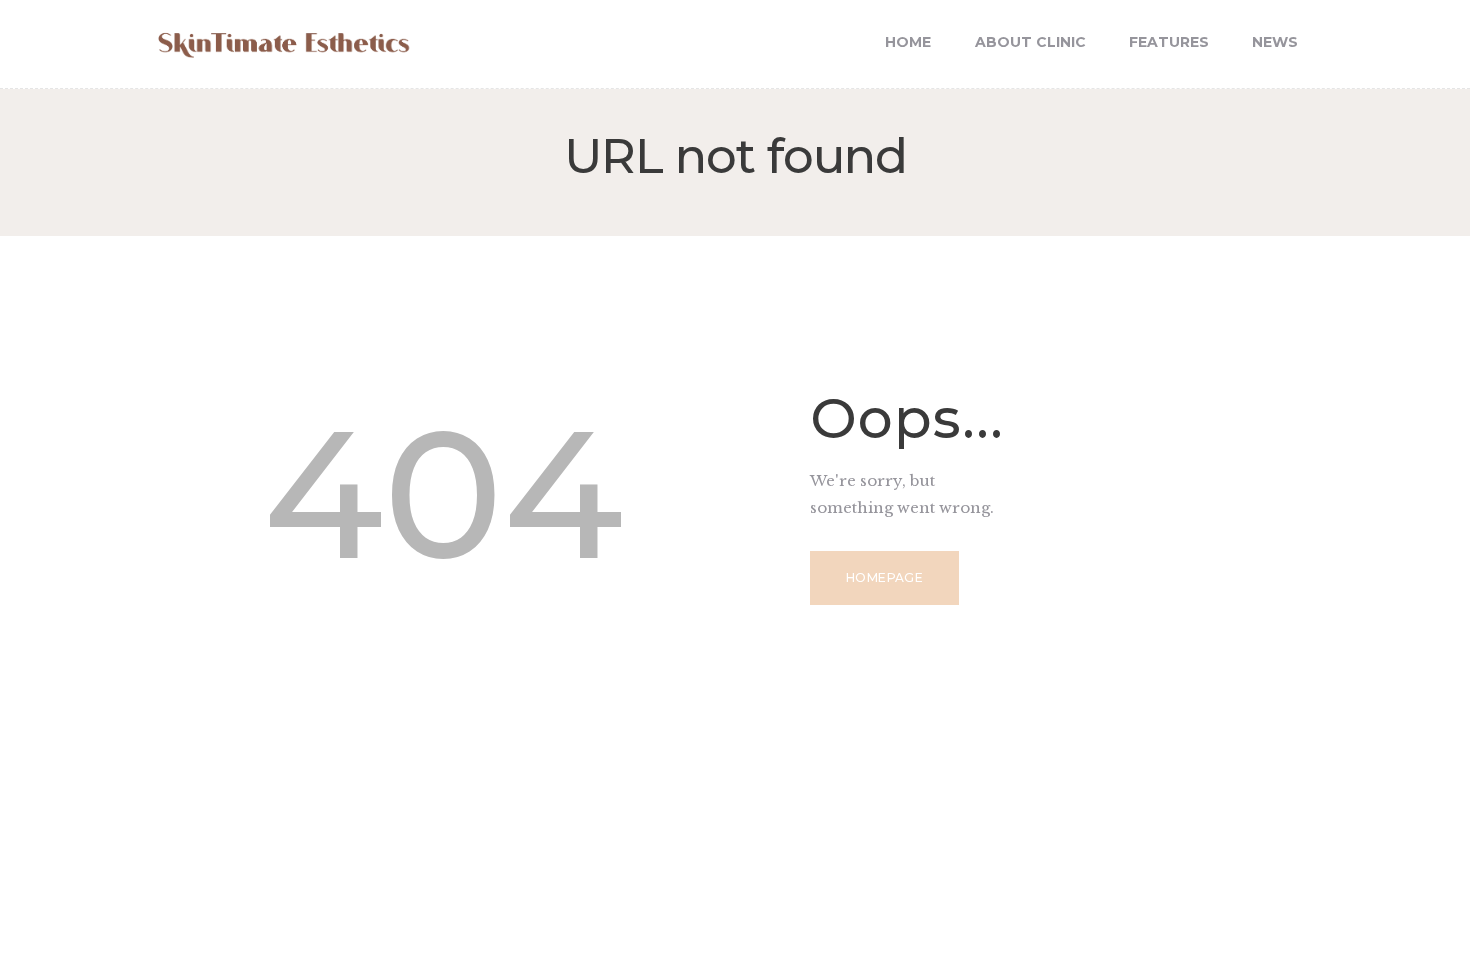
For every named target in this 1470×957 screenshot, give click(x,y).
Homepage (884, 577)
